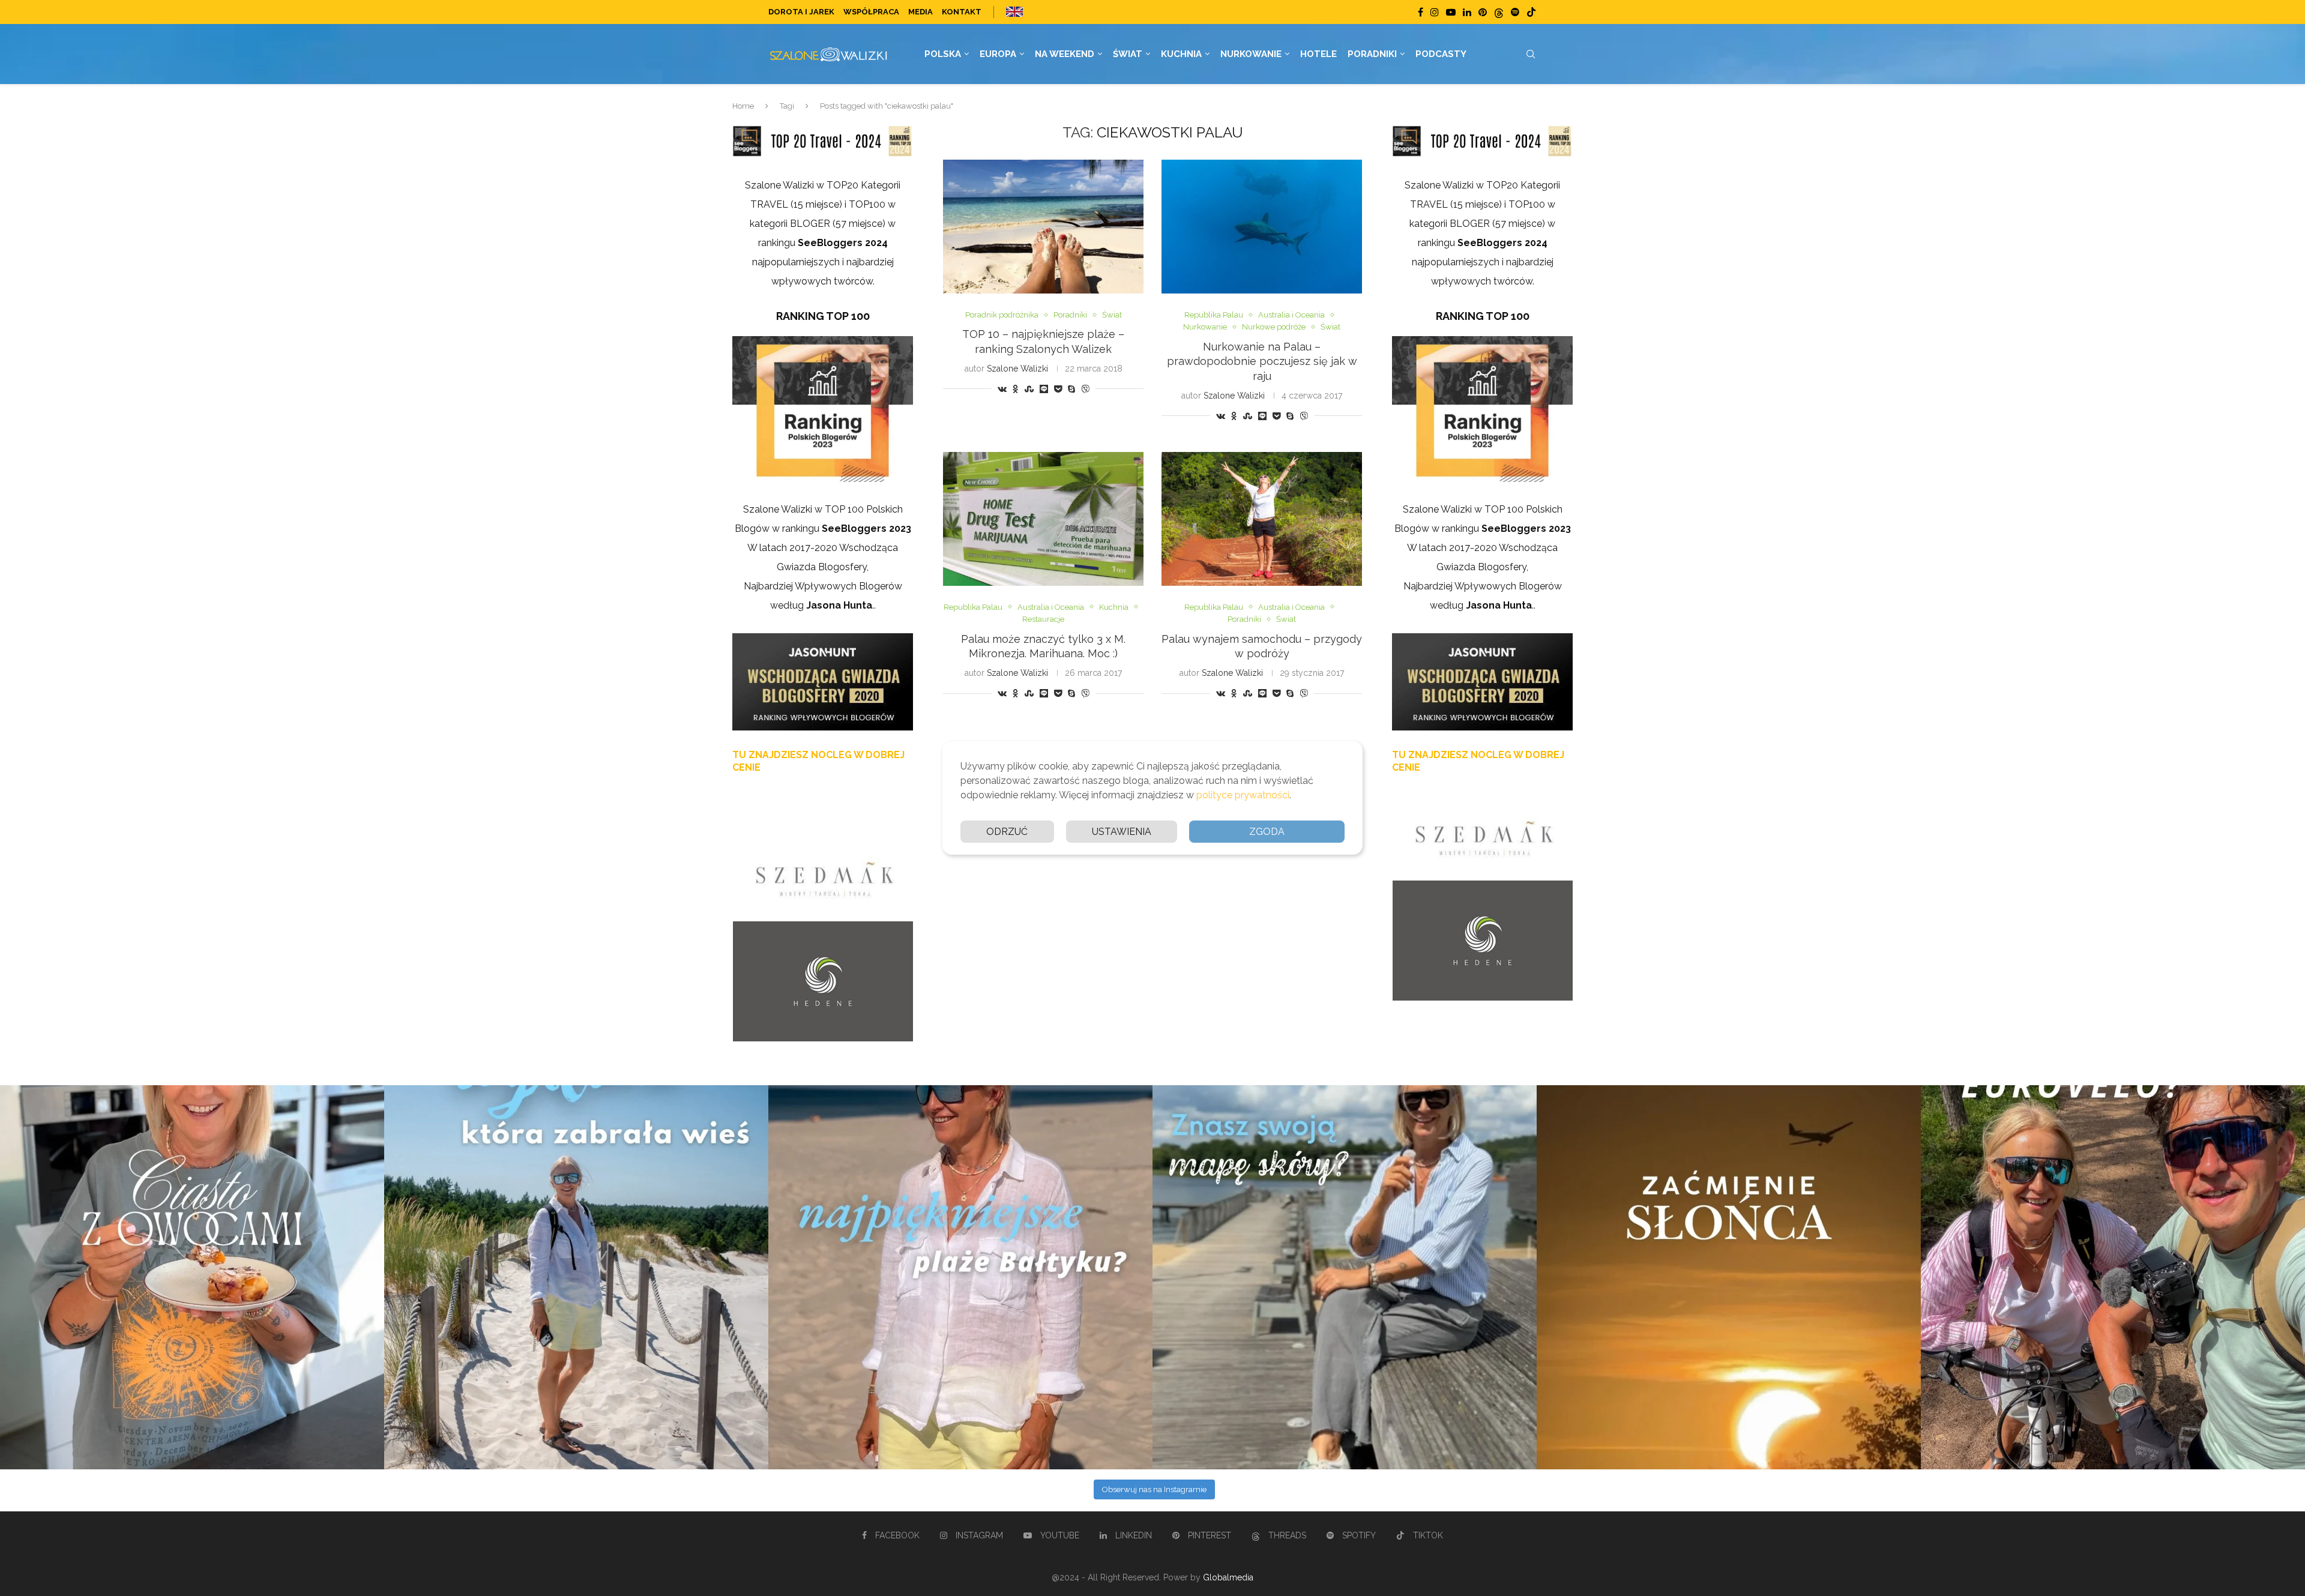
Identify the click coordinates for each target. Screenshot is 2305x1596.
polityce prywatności (1243, 795)
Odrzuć (1007, 832)
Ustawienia (1122, 832)
